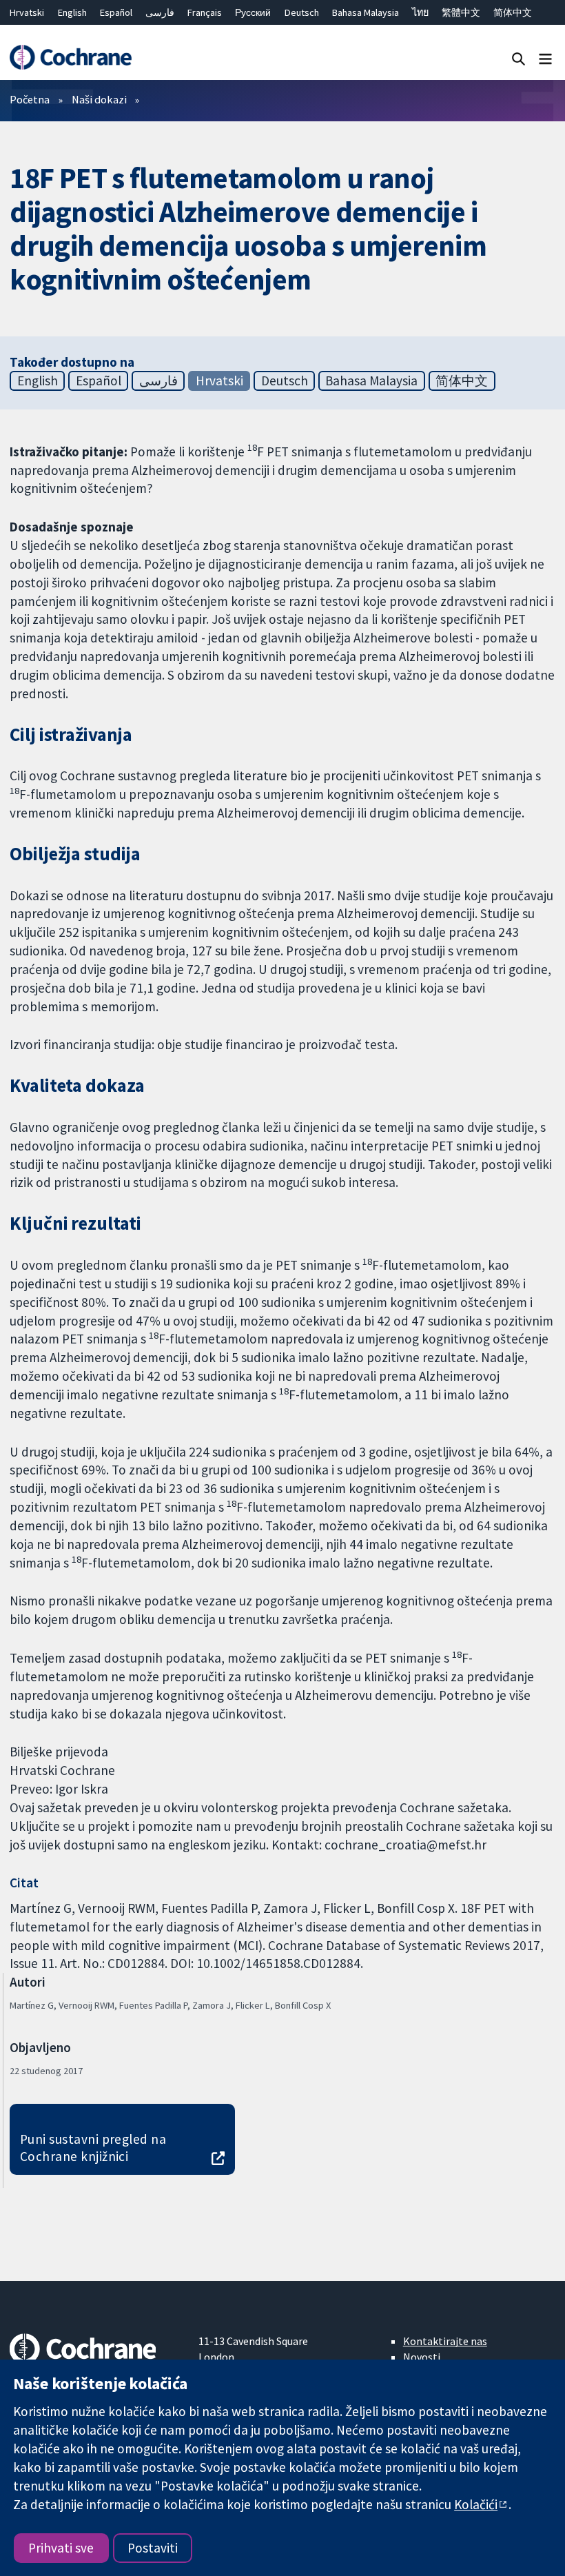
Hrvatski (27, 12)
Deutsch (302, 12)
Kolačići (476, 2504)
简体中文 (513, 12)
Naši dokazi (99, 99)
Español (116, 12)
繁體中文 (461, 12)
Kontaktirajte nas (445, 2341)
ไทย (420, 12)
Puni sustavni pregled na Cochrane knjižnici (93, 2148)
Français (205, 12)
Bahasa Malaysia (366, 12)
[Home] (70, 58)
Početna (30, 99)
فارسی (160, 12)
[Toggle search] (518, 58)
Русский (253, 12)
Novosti (422, 2357)
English (72, 12)
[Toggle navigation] (545, 58)
